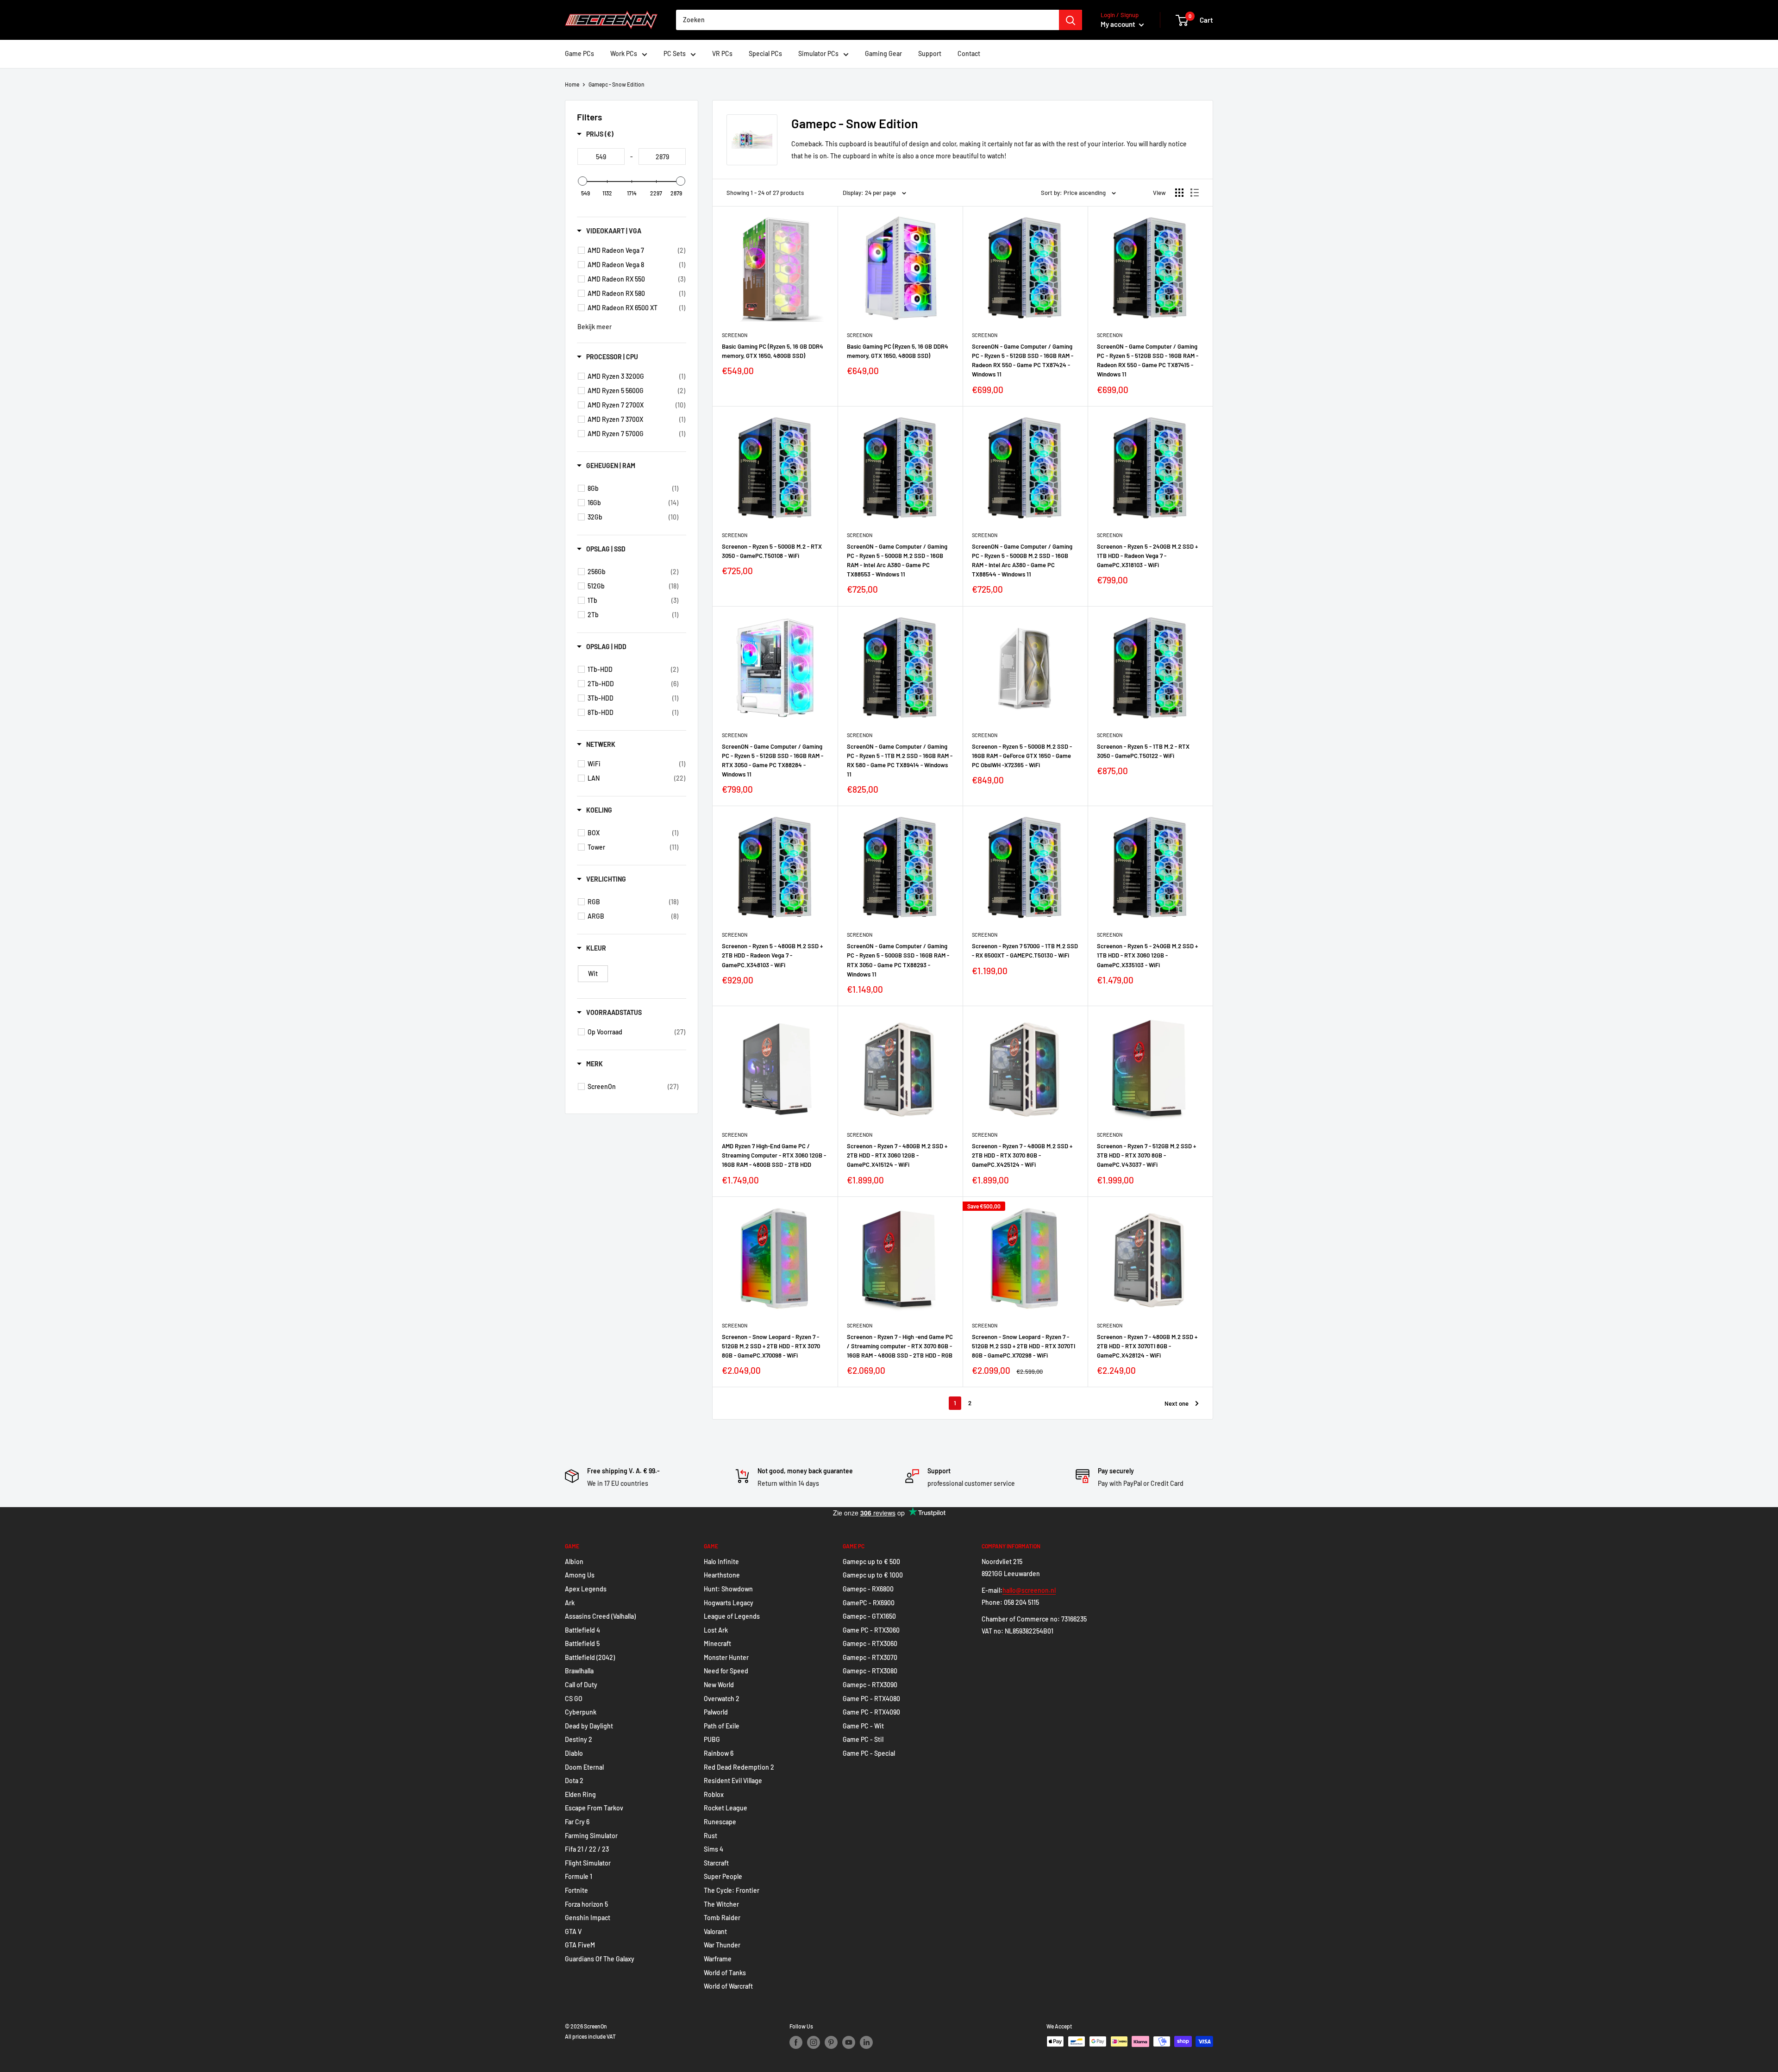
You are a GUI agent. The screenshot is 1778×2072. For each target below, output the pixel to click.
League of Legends (732, 1616)
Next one (1177, 1403)
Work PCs (624, 53)
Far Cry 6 (577, 1822)
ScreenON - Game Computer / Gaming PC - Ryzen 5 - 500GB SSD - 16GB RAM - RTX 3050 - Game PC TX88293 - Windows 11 (898, 960)
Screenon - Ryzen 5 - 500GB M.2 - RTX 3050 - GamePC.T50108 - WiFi (772, 551)
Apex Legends (586, 1589)
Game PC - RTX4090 (871, 1712)
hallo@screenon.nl (1029, 1590)
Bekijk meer (595, 327)
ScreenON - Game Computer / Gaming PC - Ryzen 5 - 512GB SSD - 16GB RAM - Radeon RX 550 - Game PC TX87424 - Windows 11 (1023, 360)
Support (930, 53)
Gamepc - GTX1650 (869, 1616)
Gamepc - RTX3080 (870, 1671)
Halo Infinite (721, 1562)
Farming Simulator (591, 1836)
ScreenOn (735, 335)
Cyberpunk (581, 1712)
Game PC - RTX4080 (871, 1699)
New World (719, 1685)
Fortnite (576, 1890)
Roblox (714, 1794)
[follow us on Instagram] (814, 2042)
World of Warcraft (728, 1986)
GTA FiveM (580, 1945)
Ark (570, 1603)
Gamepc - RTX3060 (870, 1643)
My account (1119, 24)
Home (572, 84)
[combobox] (867, 20)
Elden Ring (580, 1794)
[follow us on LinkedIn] (866, 2042)
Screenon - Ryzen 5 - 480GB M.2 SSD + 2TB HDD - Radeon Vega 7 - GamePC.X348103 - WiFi (772, 955)
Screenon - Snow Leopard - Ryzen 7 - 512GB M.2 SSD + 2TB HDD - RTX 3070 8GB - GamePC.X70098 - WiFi (771, 1346)
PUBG (712, 1739)
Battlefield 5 (582, 1643)
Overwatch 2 (722, 1699)
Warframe (718, 1959)
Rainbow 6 (719, 1753)
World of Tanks (725, 1973)
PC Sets (675, 53)
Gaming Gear (883, 53)
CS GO (574, 1699)
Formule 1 (579, 1876)
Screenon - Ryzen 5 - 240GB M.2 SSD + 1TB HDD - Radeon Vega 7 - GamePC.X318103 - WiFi (1147, 556)
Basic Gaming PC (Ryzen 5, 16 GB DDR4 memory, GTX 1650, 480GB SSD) (773, 351)
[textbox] (601, 156)
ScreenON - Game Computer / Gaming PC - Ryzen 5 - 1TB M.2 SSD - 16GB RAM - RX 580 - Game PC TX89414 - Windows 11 (900, 760)
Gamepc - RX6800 (868, 1589)
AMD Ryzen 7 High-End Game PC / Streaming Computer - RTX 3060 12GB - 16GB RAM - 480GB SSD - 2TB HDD (774, 1155)
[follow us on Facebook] (796, 2042)
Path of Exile (722, 1726)
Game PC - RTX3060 (871, 1630)
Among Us (580, 1575)
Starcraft (716, 1863)
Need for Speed (726, 1671)
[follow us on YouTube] (849, 2042)
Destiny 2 (579, 1739)
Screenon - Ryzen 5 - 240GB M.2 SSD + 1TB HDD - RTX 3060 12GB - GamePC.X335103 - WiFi (1147, 955)
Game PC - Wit (863, 1726)
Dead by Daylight (589, 1726)
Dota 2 (574, 1781)
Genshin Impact (588, 1918)
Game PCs (579, 53)
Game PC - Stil (863, 1739)
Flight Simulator (588, 1863)
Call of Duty (581, 1685)
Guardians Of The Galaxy (600, 1959)
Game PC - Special (869, 1753)
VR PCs (722, 53)
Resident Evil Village (733, 1781)
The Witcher (721, 1904)
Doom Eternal (584, 1767)
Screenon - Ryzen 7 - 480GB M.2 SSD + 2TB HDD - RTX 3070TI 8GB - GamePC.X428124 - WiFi (1147, 1346)
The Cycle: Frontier (732, 1890)
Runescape (720, 1822)
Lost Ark (716, 1630)
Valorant (715, 1931)
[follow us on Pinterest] (831, 2042)
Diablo (574, 1753)
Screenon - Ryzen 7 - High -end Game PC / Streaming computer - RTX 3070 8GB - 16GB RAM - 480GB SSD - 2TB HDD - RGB (900, 1346)
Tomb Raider (722, 1918)
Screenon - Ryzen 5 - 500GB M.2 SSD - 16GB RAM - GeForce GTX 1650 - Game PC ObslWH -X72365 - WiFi (1022, 756)
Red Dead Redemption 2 (739, 1767)
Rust (711, 1836)
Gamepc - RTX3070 (870, 1657)
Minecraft (717, 1643)
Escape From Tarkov (594, 1808)
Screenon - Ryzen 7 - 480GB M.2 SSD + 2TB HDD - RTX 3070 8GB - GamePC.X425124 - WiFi (1022, 1155)
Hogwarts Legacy (729, 1603)
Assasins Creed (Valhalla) (600, 1616)
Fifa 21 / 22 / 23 (587, 1849)
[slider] (582, 181)
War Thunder (722, 1945)
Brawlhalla (579, 1671)
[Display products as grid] (1179, 193)
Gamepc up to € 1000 (873, 1575)
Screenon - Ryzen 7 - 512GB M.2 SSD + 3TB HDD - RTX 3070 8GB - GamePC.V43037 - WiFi (1146, 1155)
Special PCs (765, 53)
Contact (969, 53)
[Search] (1071, 20)
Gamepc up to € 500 (871, 1562)
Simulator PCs (818, 53)
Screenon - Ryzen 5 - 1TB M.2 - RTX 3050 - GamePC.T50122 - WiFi (1143, 751)
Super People (723, 1876)
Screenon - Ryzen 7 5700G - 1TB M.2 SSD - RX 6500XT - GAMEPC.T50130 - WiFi (1025, 951)
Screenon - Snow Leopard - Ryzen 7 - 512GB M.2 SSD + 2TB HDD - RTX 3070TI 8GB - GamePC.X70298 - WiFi (1024, 1346)
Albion (574, 1562)
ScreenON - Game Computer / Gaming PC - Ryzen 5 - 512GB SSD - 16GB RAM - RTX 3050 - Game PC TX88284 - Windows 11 (773, 760)
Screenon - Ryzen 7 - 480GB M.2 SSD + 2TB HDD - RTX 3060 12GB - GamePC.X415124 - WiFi (897, 1155)
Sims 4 (714, 1849)
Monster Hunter (726, 1657)
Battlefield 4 (582, 1630)
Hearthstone (722, 1575)
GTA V (573, 1931)
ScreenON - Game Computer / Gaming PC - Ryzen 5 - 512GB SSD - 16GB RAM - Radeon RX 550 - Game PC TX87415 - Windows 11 (1148, 360)
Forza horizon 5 (586, 1904)
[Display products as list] (1195, 193)
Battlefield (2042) (590, 1657)
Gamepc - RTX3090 (870, 1685)
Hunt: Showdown (728, 1589)
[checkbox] (636, 250)
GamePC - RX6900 (869, 1603)
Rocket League (726, 1808)
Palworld (716, 1712)
